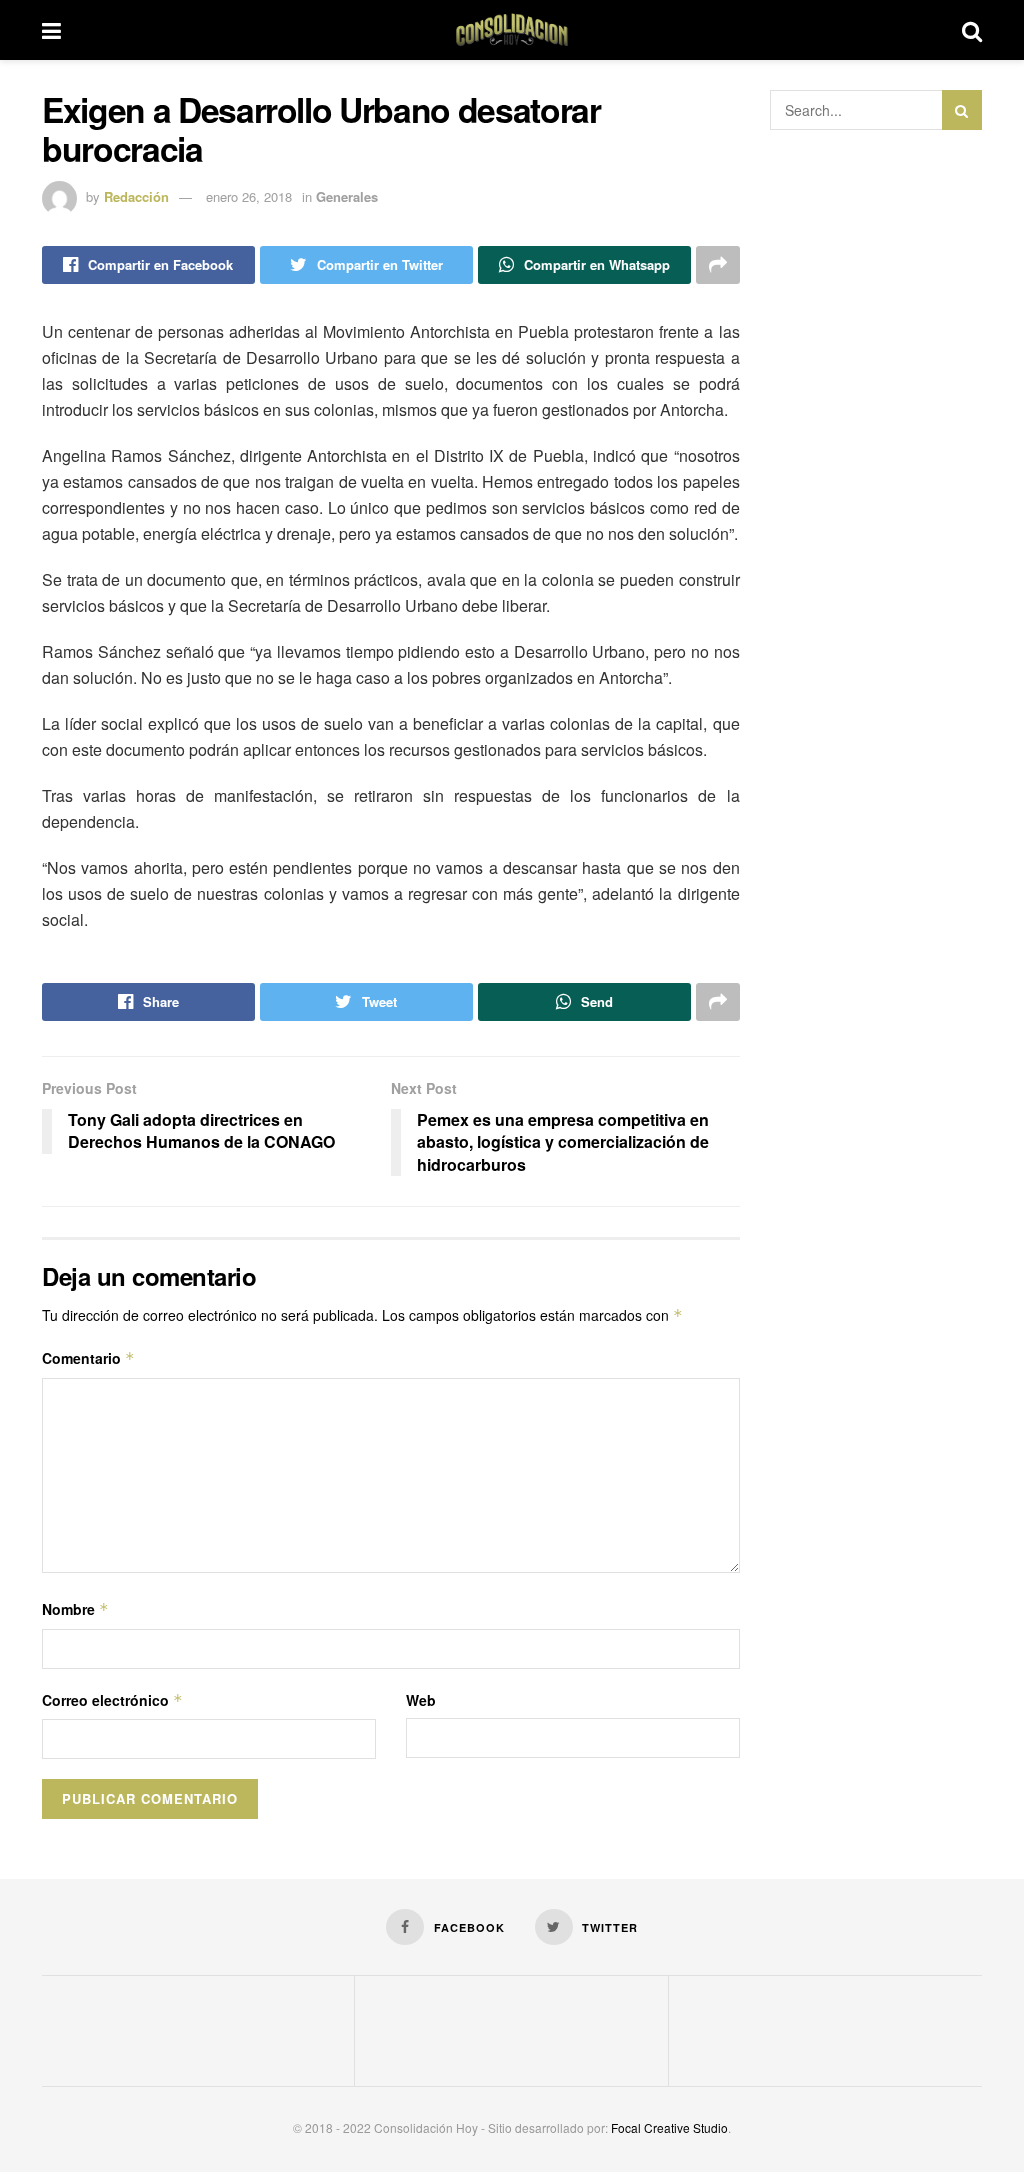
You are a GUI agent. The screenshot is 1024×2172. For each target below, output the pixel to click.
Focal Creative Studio (669, 2127)
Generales (347, 196)
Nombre (75, 1609)
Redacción (136, 196)
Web (421, 1700)
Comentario (88, 1358)
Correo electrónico (112, 1700)
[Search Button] (962, 110)
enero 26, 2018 (249, 196)
